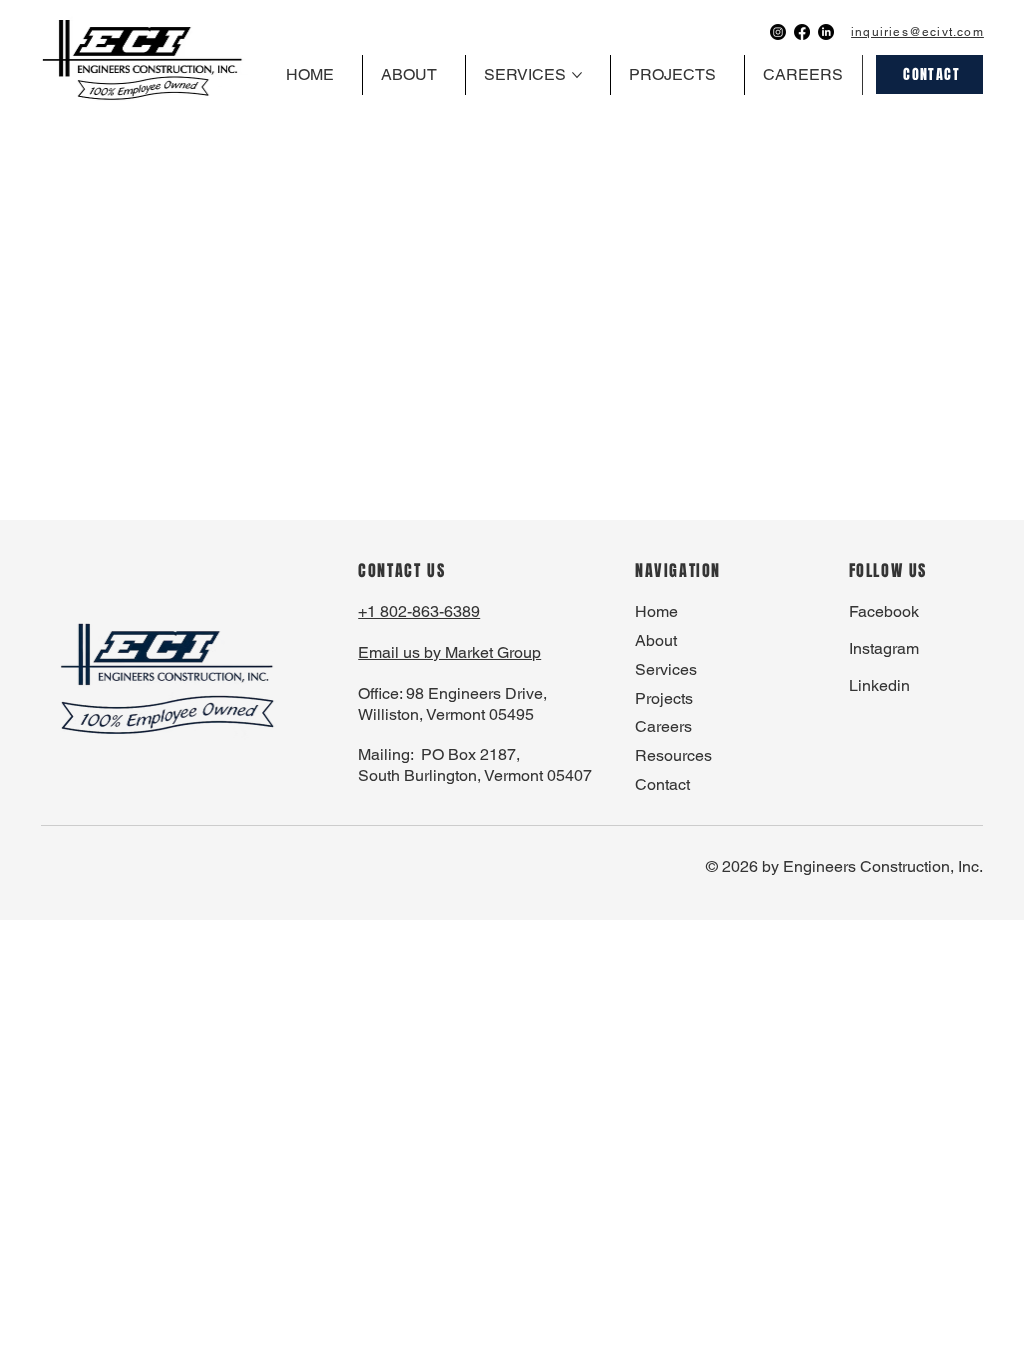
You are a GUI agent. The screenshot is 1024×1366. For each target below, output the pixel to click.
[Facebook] (802, 32)
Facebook (884, 611)
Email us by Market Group (449, 652)
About (656, 640)
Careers (663, 726)
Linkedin (879, 685)
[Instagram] (778, 32)
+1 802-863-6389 (419, 611)
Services (666, 669)
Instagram (884, 648)
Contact (662, 784)
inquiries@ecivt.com (917, 32)
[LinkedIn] (826, 32)
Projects (664, 698)
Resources (673, 755)
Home (656, 611)
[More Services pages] (577, 75)
